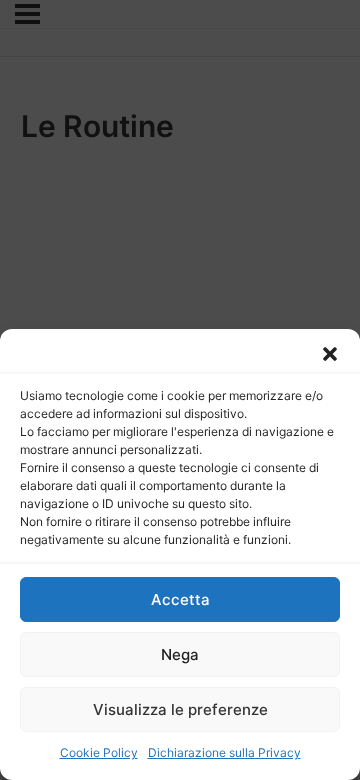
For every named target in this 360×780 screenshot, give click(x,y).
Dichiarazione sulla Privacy (224, 752)
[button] (330, 354)
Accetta (180, 599)
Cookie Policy (99, 752)
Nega (180, 654)
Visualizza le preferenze (180, 709)
